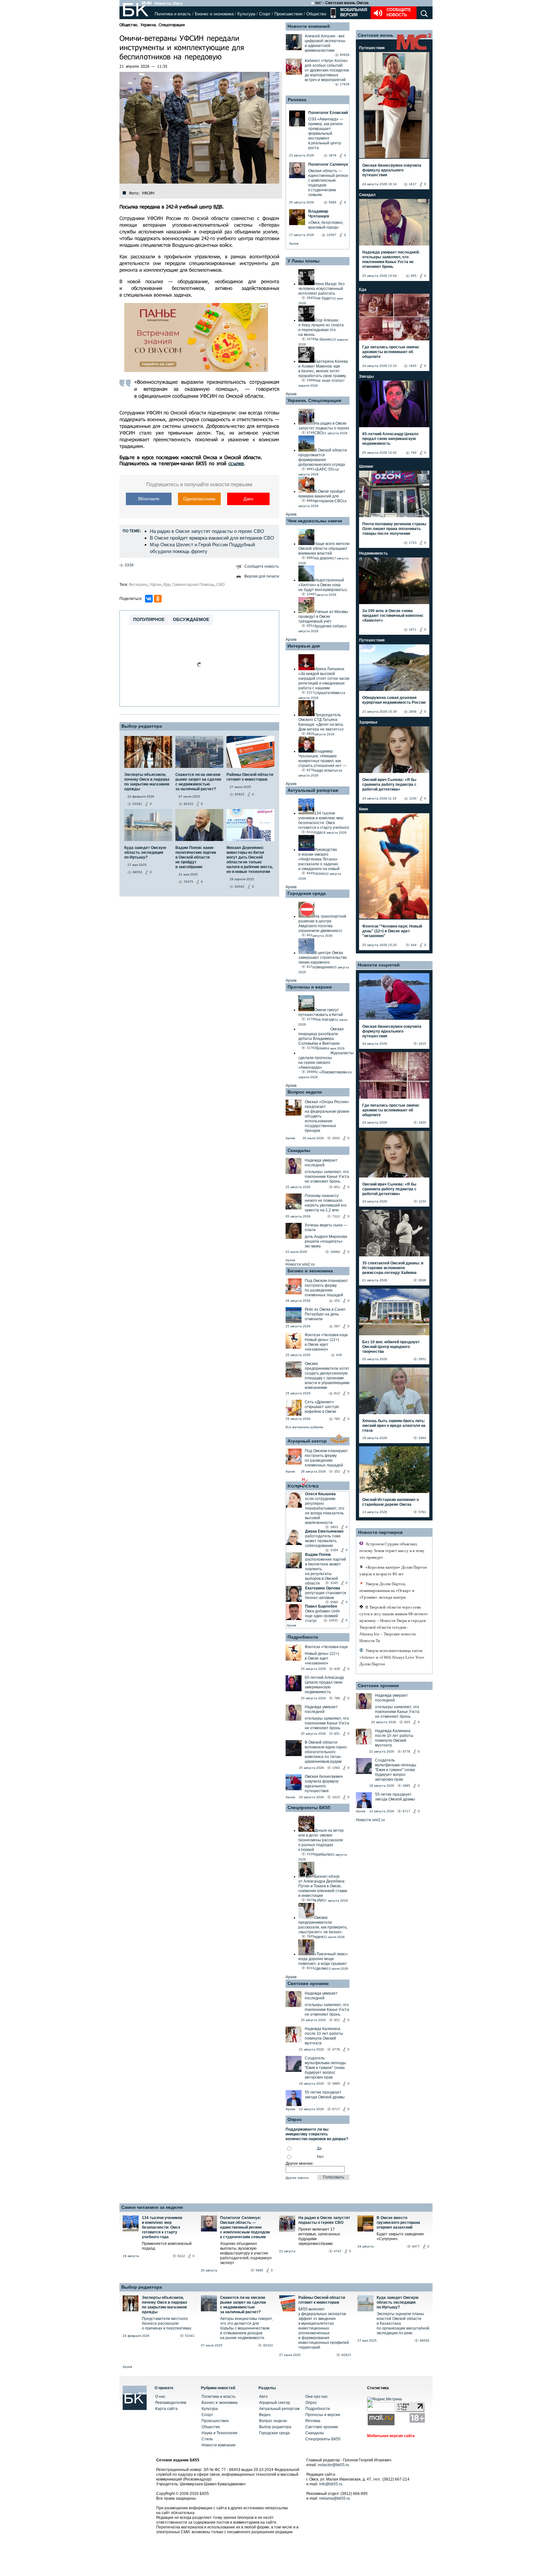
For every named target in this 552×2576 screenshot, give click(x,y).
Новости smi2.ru (300, 1264)
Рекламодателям (171, 2403)
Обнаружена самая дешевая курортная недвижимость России (394, 700)
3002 (336, 1138)
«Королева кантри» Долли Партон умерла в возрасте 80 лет (393, 1571)
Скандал (367, 195)
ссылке (236, 463)
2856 (413, 712)
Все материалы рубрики (304, 1427)
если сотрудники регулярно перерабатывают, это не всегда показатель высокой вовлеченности (325, 1511)
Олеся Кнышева (320, 1494)
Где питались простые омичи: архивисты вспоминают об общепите (391, 352)
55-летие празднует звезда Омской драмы (325, 2095)
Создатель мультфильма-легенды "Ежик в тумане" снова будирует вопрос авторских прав (325, 2068)
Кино (364, 809)
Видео (265, 2415)
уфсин (156, 585)
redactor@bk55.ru (333, 2465)
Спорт (265, 14)
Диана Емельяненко (324, 1531)
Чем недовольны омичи (315, 521)
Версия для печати (262, 576)
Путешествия (372, 48)
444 (414, 945)
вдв (167, 585)
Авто (263, 2397)
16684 (335, 1252)
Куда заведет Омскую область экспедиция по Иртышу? (398, 2302)
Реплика (297, 100)
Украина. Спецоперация (163, 25)
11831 (333, 1620)
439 (339, 1355)
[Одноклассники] (158, 599)
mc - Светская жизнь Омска (342, 3)
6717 (336, 2109)
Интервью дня (304, 646)
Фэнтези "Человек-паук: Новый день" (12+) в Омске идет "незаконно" (392, 931)
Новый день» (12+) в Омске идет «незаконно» (322, 1345)
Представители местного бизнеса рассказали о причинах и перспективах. (167, 2323)
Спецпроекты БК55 (309, 1807)
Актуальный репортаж (313, 790)
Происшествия (288, 14)
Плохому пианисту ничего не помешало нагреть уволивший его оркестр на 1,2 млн (326, 1203)
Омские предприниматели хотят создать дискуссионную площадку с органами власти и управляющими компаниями (327, 1376)
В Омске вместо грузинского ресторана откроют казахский (398, 2223)
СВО (220, 585)
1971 (413, 629)
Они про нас (317, 2397)
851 (337, 1187)
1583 (336, 1768)
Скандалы (299, 1150)
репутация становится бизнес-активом (326, 1595)
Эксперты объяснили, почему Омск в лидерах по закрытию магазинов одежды (165, 2305)
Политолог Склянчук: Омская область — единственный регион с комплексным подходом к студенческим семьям (245, 2227)
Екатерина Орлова (323, 1588)
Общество (316, 14)
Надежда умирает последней (321, 1163)
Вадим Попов (318, 1555)
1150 (413, 798)
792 (414, 453)
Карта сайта (166, 2409)
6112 (181, 2256)
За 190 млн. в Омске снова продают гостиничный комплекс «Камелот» (393, 616)
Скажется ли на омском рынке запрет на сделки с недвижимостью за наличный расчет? (243, 2305)
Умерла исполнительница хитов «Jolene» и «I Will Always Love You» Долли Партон (392, 1657)
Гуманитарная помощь (193, 585)
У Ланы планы (303, 261)
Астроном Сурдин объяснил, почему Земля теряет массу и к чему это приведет (392, 1551)
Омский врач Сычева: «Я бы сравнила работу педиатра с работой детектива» (389, 784)
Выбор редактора (142, 726)
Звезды (366, 376)
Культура (246, 14)
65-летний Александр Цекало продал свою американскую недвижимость (324, 1685)
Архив (294, 243)
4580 (334, 1602)
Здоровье (368, 722)
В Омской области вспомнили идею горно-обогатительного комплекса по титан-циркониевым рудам (326, 1752)
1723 (413, 543)
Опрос (311, 2403)
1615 (336, 1797)
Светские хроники (308, 1983)
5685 (259, 2270)
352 (337, 1301)
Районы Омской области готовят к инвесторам (322, 2300)
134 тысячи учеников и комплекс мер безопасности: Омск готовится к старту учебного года (162, 2227)
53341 (190, 2336)
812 (337, 1393)
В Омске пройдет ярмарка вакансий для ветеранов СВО (212, 538)
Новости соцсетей (379, 965)
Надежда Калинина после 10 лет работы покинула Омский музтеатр (324, 2036)
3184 (334, 1550)
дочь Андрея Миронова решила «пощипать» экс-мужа (326, 1241)
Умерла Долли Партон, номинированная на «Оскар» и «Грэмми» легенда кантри (387, 1591)
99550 (425, 2341)
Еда (363, 290)
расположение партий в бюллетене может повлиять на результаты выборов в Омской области (326, 1571)
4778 (336, 2049)
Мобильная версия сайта (391, 2436)
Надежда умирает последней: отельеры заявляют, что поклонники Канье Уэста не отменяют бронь (391, 259)
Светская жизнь (376, 35)
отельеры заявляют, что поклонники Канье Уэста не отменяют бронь (327, 1177)
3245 (334, 1583)
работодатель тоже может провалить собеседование (323, 1541)
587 (337, 1326)
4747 (338, 2251)
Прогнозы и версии (310, 987)
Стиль (207, 2439)
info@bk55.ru (331, 2484)
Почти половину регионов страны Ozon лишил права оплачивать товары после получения (394, 529)
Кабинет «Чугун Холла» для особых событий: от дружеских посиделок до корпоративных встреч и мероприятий (327, 70)
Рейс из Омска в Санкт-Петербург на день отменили (326, 1314)
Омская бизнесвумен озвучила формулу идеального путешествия (324, 1784)
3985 (336, 2084)
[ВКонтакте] (149, 599)
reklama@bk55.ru (335, 2498)
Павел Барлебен (321, 1606)
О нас (160, 2397)
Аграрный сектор (307, 1441)
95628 (345, 55)
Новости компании (218, 2445)
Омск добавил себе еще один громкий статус (322, 1616)
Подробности (303, 1637)
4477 (416, 2246)
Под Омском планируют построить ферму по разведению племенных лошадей (326, 1288)
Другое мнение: (300, 2163)
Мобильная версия (353, 12)
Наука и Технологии (219, 2433)
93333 (268, 2345)
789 (337, 1698)
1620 (413, 366)
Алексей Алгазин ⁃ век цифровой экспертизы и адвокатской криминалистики (325, 43)
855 (414, 276)
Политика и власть (173, 14)
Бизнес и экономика (214, 14)
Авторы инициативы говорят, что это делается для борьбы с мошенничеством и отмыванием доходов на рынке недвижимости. (246, 2328)
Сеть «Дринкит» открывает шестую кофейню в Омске (322, 1407)
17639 (345, 84)
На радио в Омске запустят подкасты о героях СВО (207, 531)
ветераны (138, 585)
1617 (413, 184)
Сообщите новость (399, 12)
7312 (336, 1216)
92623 (346, 2355)
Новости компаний (309, 26)
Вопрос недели (305, 1092)
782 (337, 1419)
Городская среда (307, 893)
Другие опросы (297, 2178)
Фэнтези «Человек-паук (326, 1335)
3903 (334, 1527)
